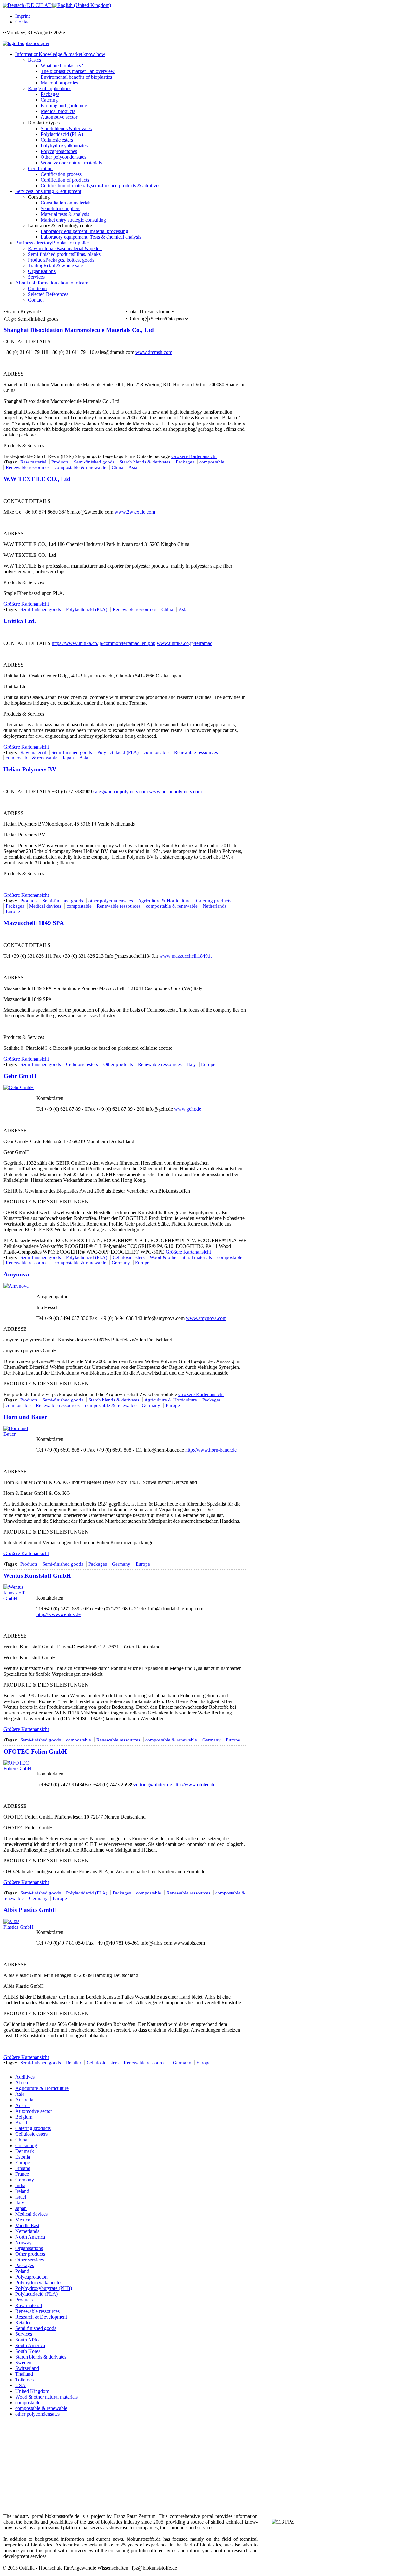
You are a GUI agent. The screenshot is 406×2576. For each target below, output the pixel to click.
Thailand (24, 2374)
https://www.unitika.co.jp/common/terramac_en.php (104, 643)
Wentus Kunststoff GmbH (37, 1576)
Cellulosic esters (82, 1064)
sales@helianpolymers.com (121, 792)
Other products (118, 1064)
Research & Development (41, 2317)
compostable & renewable (80, 467)
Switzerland (27, 2368)
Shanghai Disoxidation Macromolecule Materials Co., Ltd (79, 330)
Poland (22, 2271)
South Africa (28, 2340)
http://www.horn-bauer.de (211, 1450)
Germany (121, 1263)
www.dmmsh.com (154, 352)
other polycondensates (111, 901)
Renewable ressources (28, 467)
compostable (212, 462)
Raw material (33, 462)
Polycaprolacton (31, 2277)
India (20, 2185)
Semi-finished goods (94, 462)
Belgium (24, 2117)
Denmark (25, 2151)
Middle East (27, 2225)
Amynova (16, 1274)
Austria (23, 2105)
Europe (13, 911)
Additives (25, 2077)
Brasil (21, 2123)
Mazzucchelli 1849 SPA (34, 923)
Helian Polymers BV (30, 769)
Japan (68, 758)
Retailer (74, 2063)
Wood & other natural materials (181, 1257)
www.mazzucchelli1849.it (185, 956)
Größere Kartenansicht (194, 456)
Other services (29, 2260)
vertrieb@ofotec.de (153, 1784)
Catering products (214, 901)
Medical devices (45, 906)
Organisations (29, 2248)
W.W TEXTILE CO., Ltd (37, 479)
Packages (185, 462)
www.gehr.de (188, 1109)
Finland (23, 2168)
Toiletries (24, 2380)
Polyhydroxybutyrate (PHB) (44, 2288)
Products (60, 462)
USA (20, 2385)
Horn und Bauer (25, 1417)
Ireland (22, 2191)
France (22, 2174)
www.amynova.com (206, 1318)
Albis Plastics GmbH (30, 1910)
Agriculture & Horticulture (164, 901)
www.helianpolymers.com (175, 792)
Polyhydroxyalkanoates (39, 2283)
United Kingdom (32, 2391)
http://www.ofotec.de (194, 1784)
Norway (23, 2243)
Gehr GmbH (20, 1076)
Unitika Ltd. (20, 621)
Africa (22, 2083)
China (118, 467)
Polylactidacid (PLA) (87, 609)
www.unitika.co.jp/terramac (184, 643)
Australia (24, 2100)
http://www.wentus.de (59, 1614)
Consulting (26, 2145)
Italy (192, 1064)
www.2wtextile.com (135, 512)
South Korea (28, 2351)
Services (24, 2334)
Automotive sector (34, 2111)
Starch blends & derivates (145, 462)
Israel (21, 2197)
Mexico (23, 2220)
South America (30, 2345)
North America (30, 2237)
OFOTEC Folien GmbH (35, 1751)
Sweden (23, 2363)
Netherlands (215, 906)
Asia (133, 467)
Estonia (23, 2157)
